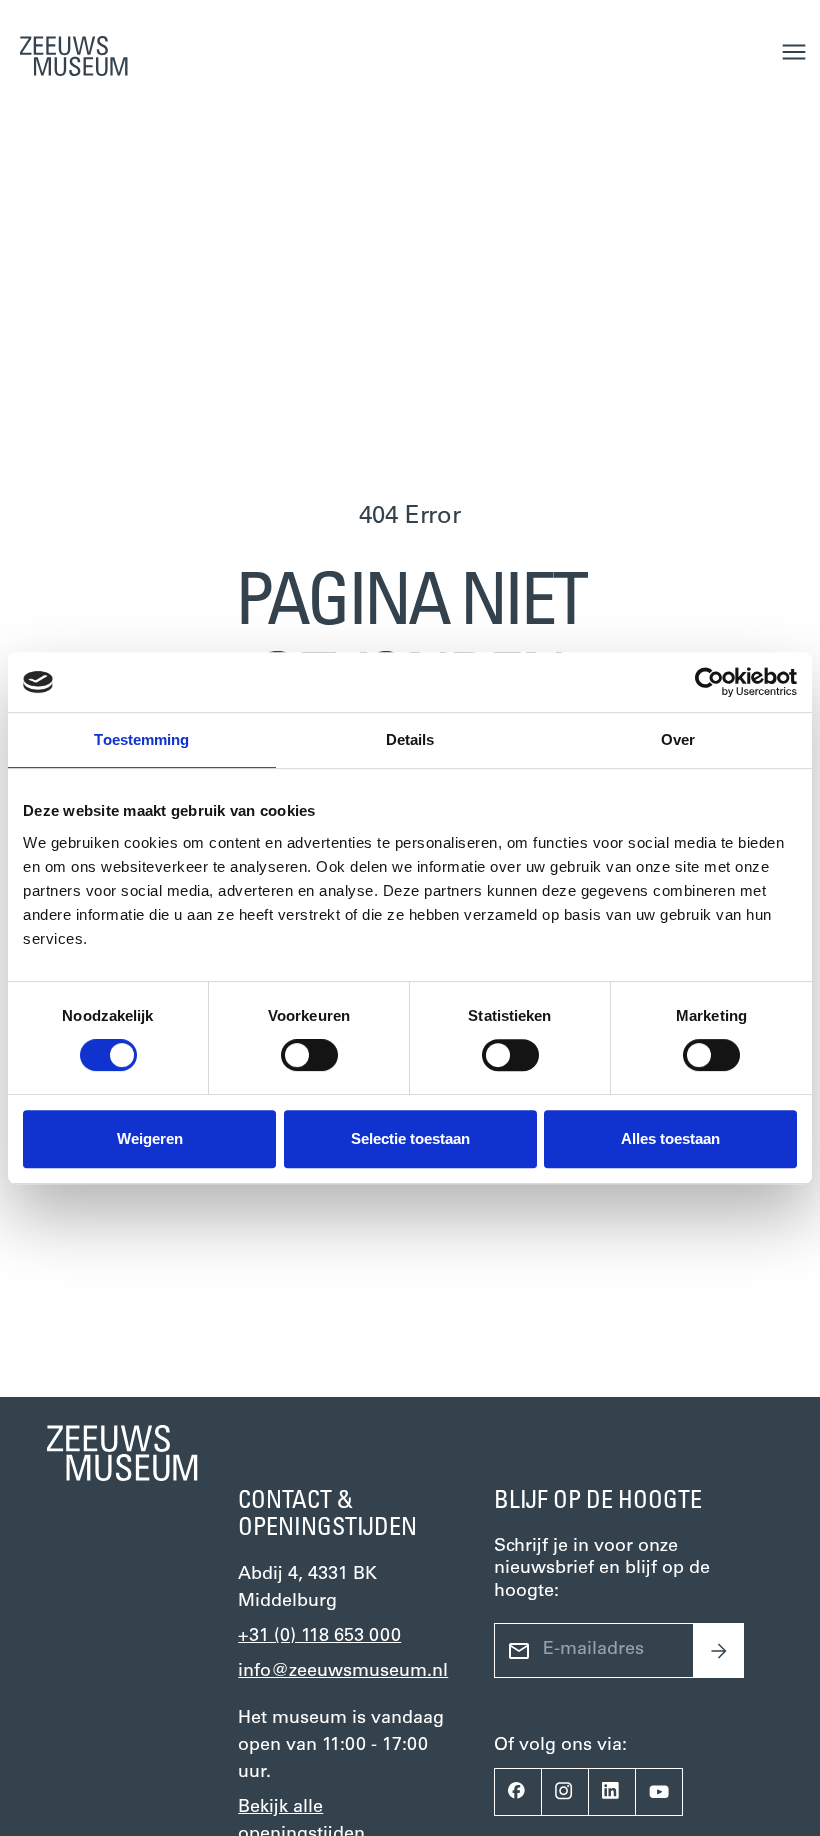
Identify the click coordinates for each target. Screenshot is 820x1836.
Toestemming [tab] (141, 739)
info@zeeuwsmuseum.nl (343, 1672)
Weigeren (150, 1138)
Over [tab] (678, 739)
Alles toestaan (670, 1138)
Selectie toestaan (410, 1138)
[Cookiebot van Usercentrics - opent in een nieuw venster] (709, 682)
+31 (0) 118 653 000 (319, 1637)
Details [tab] (410, 739)
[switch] (309, 1055)
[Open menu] (794, 52)
